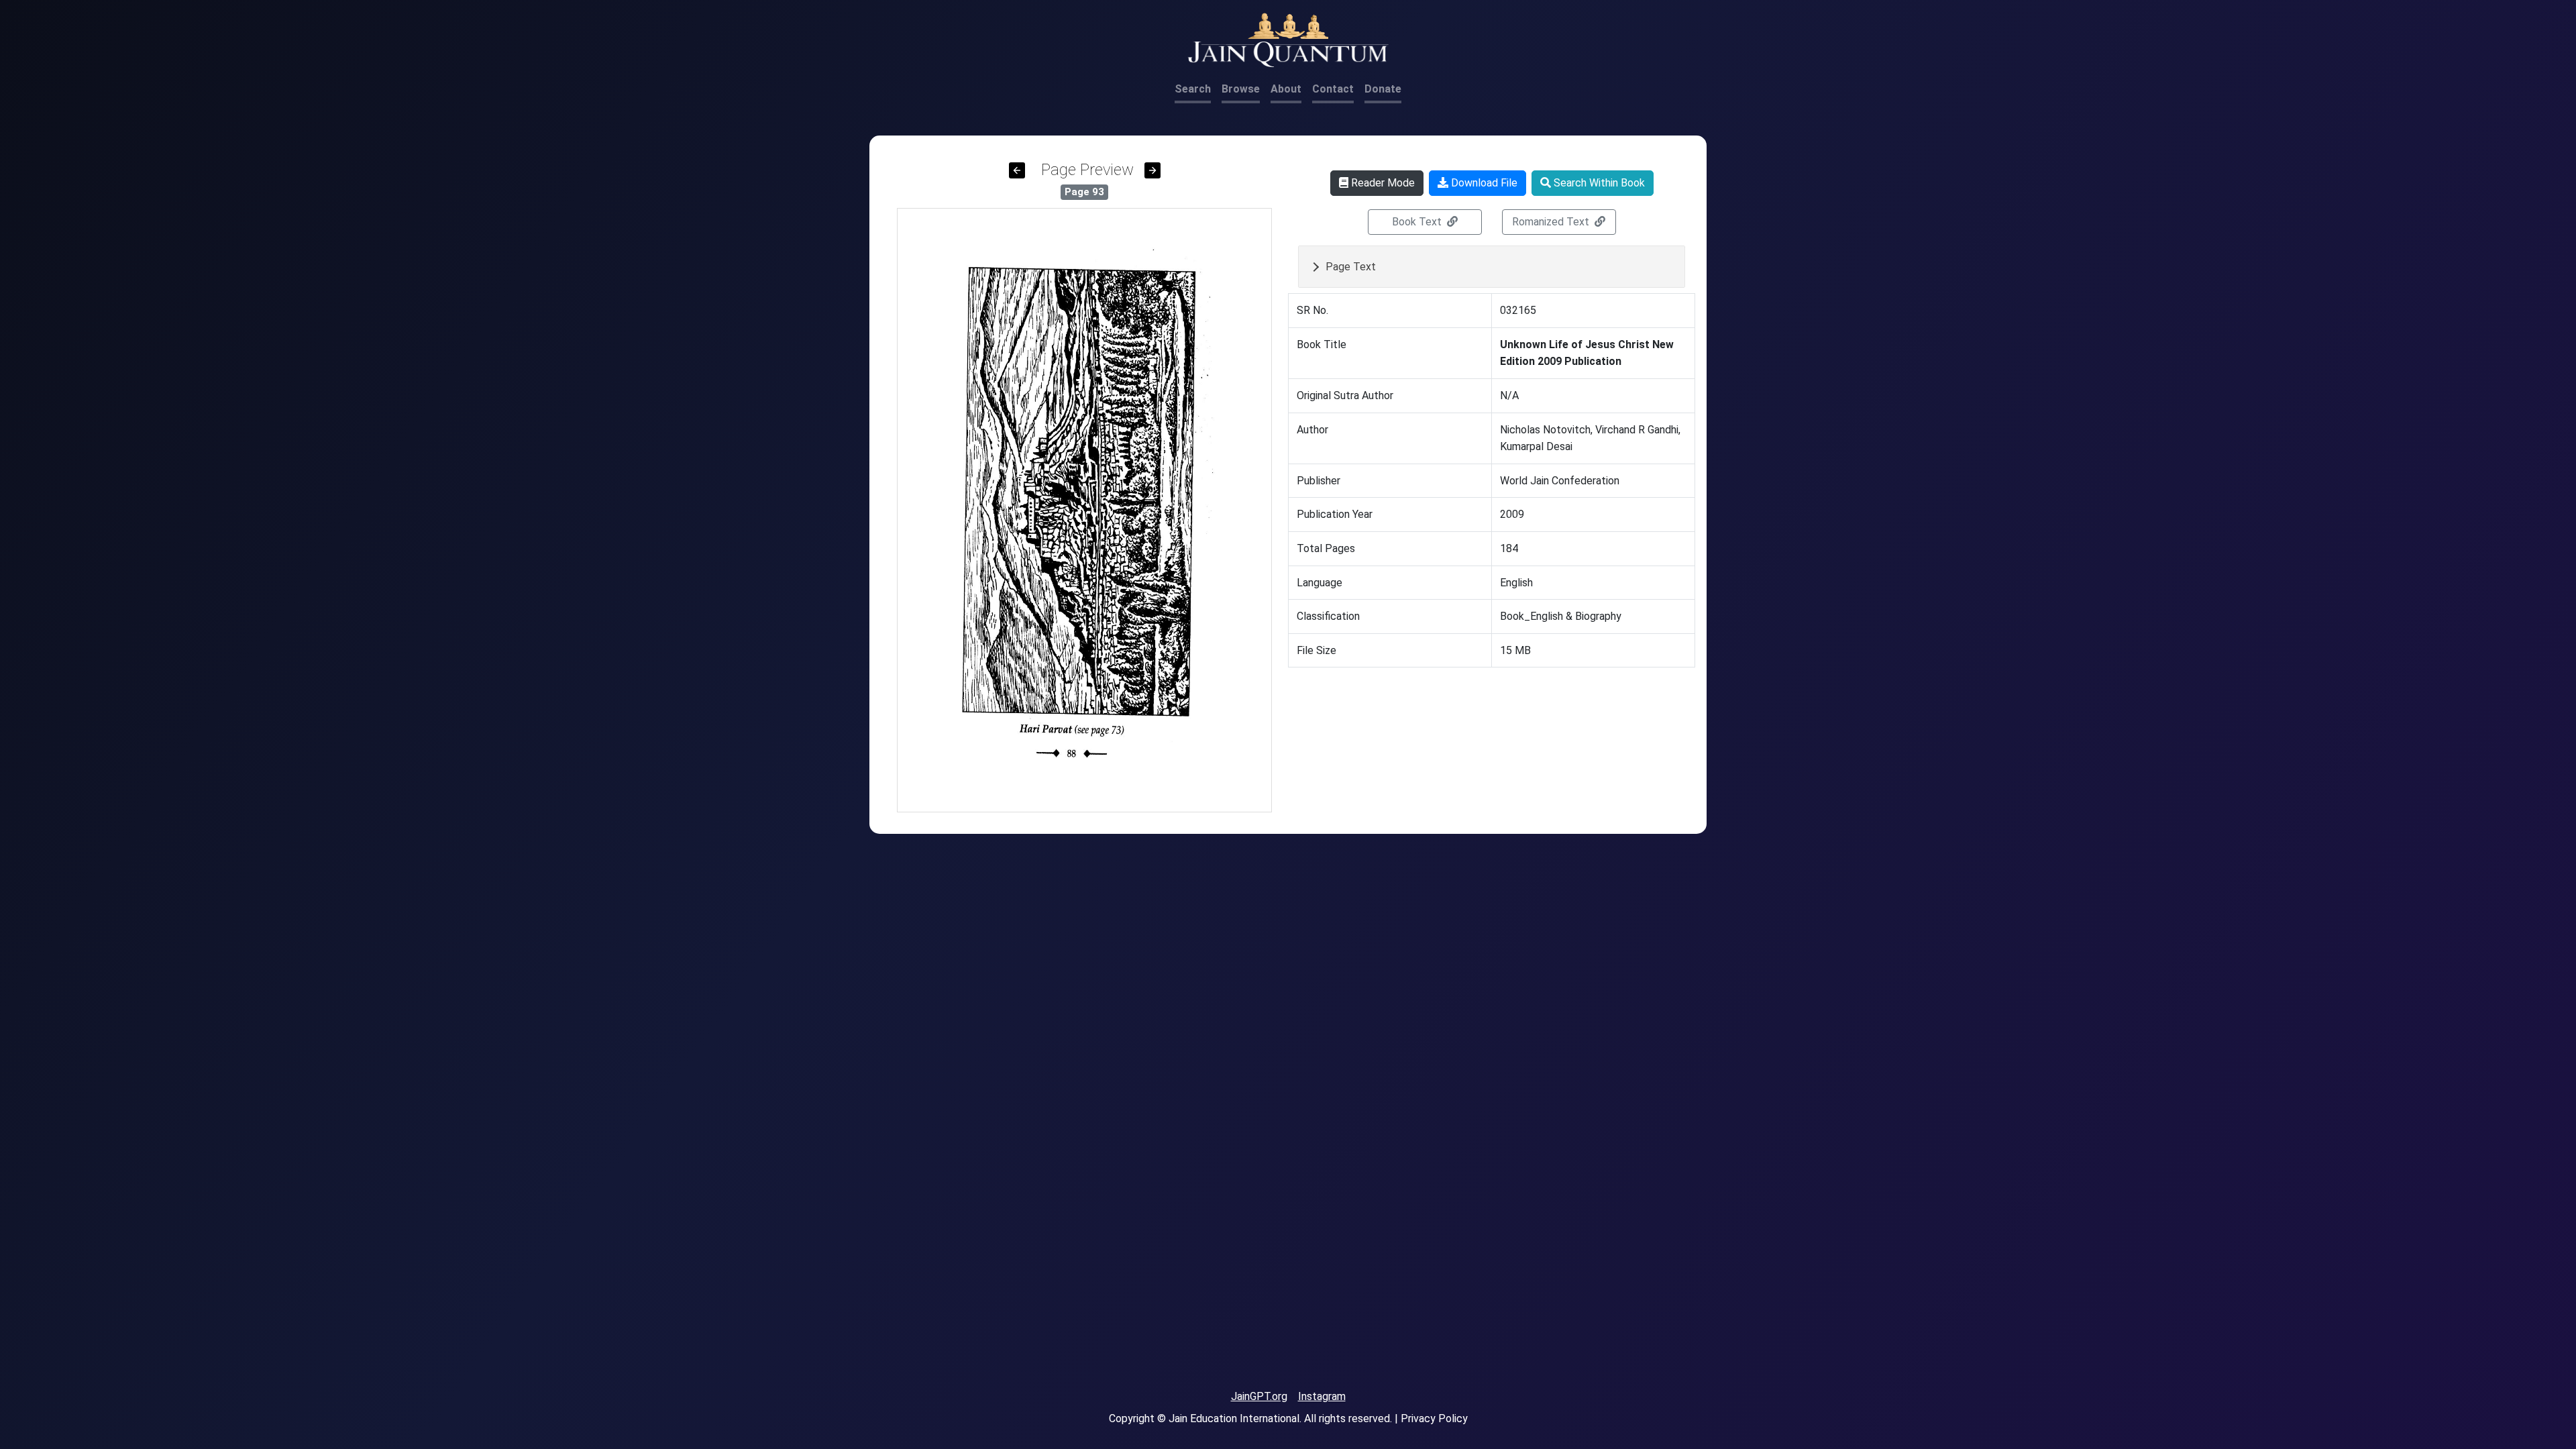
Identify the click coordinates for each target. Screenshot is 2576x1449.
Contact (1333, 89)
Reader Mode (1382, 183)
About (1286, 89)
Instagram (1322, 1396)
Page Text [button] (1351, 267)
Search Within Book (1598, 183)
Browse (1241, 89)
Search (1193, 89)
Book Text (1418, 222)
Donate (1383, 89)
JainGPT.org (1259, 1396)
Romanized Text (1552, 222)
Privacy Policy (1434, 1418)
